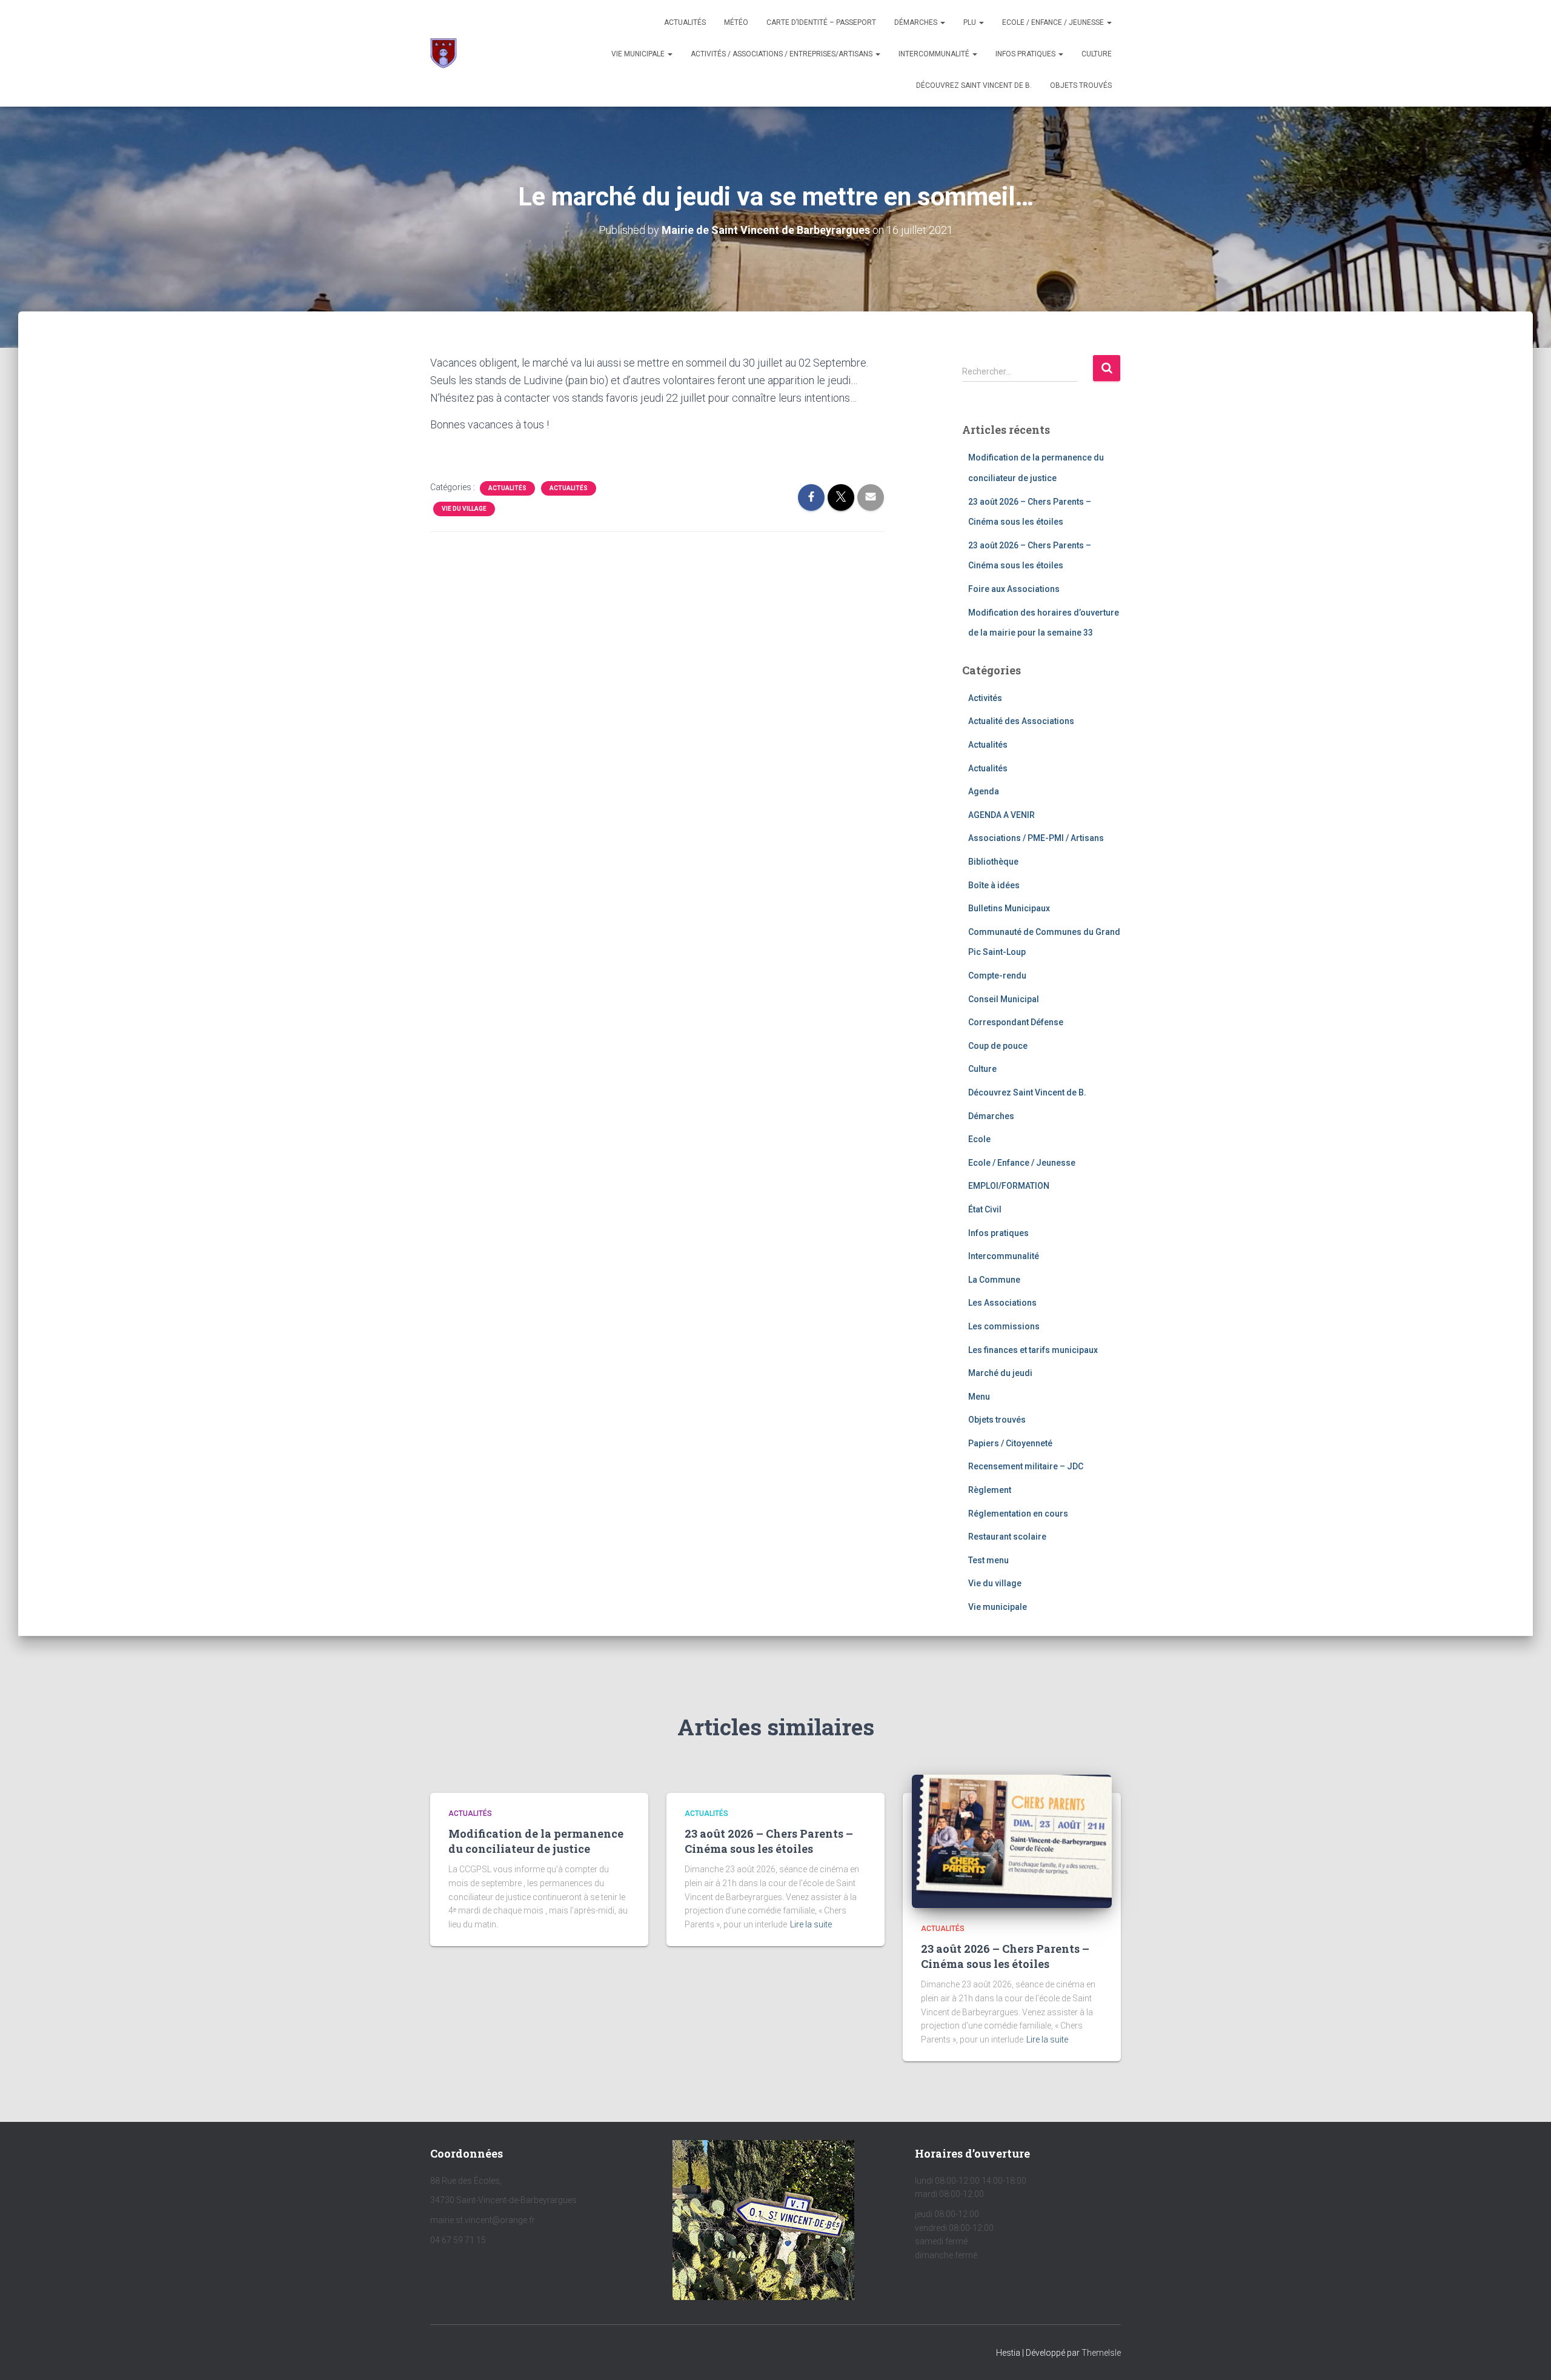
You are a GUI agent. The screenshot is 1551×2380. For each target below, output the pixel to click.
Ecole (979, 1139)
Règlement (990, 1490)
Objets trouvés (997, 1420)
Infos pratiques (1026, 54)
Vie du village (464, 509)
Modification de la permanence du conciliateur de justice (536, 1841)
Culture (1097, 54)
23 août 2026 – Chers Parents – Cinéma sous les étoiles (769, 1841)
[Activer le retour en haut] (1527, 2356)
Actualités (685, 22)
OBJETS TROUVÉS (1081, 85)
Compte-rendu (997, 976)
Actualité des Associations (1021, 721)
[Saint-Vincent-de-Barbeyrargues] (443, 53)
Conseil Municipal (1004, 999)
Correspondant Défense (1016, 1022)
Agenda (984, 791)
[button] (942, 22)
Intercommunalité (935, 54)
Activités (985, 698)
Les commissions (1004, 1326)
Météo (736, 22)
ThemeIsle (1101, 2353)
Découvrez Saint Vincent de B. (974, 85)
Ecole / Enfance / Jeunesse (1054, 22)
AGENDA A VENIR (1001, 815)
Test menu (988, 1560)
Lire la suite (811, 1924)
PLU (971, 22)
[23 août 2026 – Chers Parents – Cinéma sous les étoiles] (1012, 1841)
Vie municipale (639, 54)
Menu (979, 1397)
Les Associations (1002, 1303)
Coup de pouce (998, 1046)
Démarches (917, 22)
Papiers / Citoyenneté (1010, 1443)
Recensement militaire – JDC (1026, 1466)
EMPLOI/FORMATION (1009, 1186)
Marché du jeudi (1000, 1373)
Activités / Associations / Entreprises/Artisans (782, 54)
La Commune (994, 1280)
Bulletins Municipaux (1009, 908)
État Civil (985, 1209)
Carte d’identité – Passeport (821, 22)
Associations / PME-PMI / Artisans (1036, 838)
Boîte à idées (994, 885)
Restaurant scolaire (1007, 1537)
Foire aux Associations (1014, 589)
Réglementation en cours (1018, 1514)
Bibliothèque (993, 862)
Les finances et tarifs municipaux (1033, 1350)
